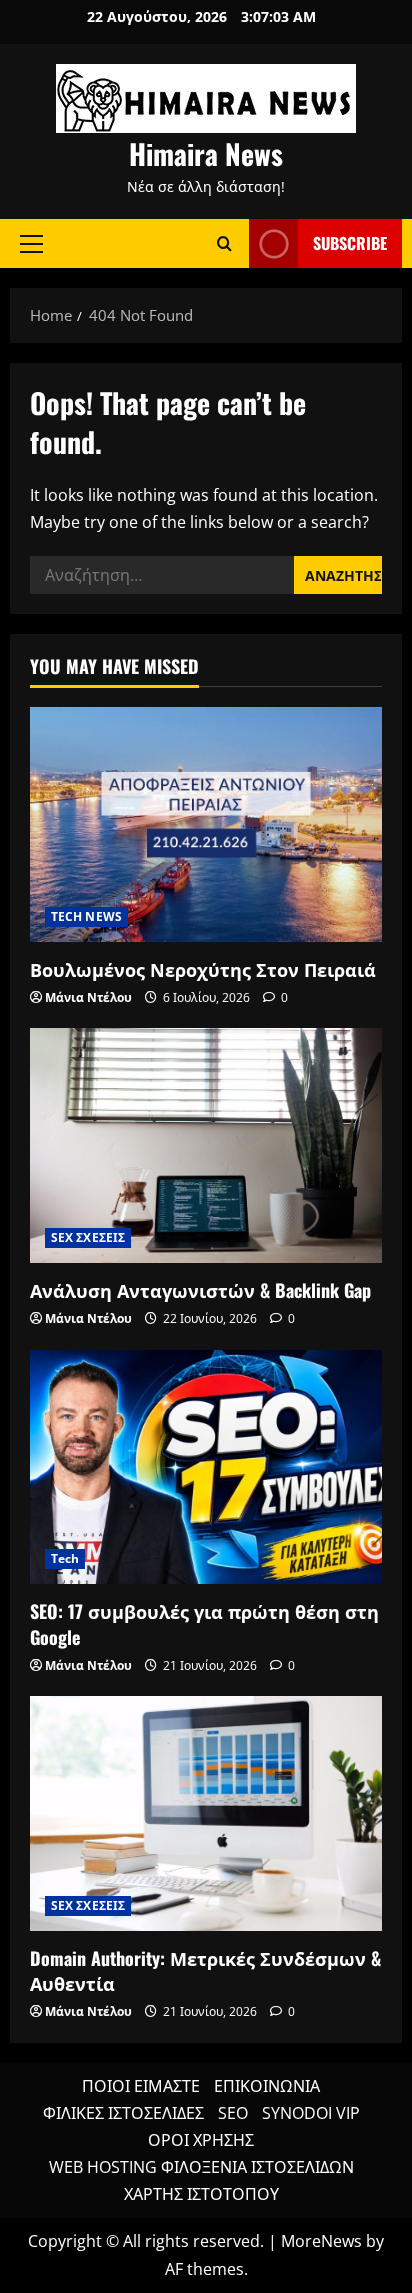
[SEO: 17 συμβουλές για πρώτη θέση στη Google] (206, 1467)
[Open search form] (224, 243)
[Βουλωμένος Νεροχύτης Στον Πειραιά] (206, 824)
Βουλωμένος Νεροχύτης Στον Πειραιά (203, 969)
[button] (31, 243)
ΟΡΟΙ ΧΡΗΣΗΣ (201, 2140)
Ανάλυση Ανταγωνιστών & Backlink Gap (200, 1290)
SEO (233, 2113)
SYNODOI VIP (311, 2113)
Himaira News (206, 153)
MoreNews (321, 2241)
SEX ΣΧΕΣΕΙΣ (88, 1237)
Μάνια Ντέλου (88, 997)
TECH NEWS (86, 916)
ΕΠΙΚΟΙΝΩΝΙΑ (267, 2086)
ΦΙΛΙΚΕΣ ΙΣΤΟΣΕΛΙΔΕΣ (123, 2113)
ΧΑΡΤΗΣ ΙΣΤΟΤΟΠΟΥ (201, 2194)
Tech (65, 1558)
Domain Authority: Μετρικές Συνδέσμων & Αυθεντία (205, 1970)
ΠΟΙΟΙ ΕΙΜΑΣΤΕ (141, 2086)
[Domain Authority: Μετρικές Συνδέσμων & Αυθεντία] (206, 1813)
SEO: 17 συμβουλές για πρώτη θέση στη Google (204, 1623)
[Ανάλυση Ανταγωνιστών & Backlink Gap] (206, 1145)
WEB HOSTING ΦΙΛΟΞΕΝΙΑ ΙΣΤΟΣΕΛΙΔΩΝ (201, 2167)
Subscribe (350, 243)
